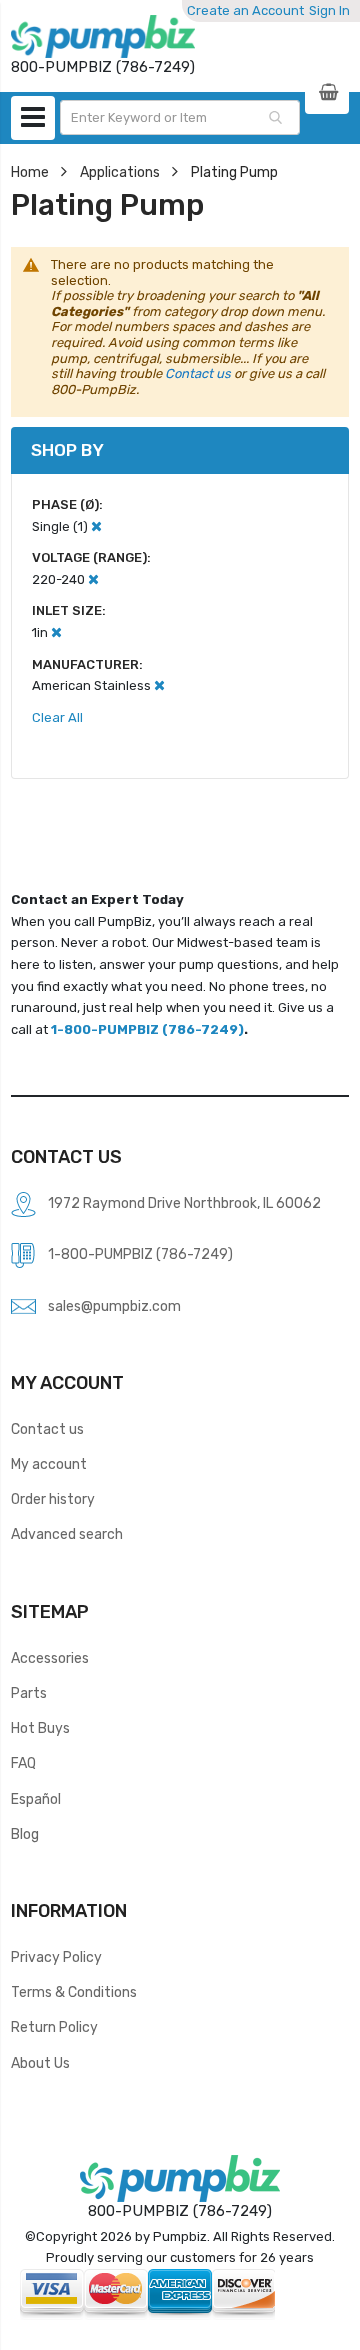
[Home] (103, 36)
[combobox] (180, 117)
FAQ (23, 1763)
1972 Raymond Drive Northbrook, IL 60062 (184, 1203)
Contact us (198, 373)
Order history (53, 1499)
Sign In (329, 10)
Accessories (50, 1658)
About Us (40, 2063)
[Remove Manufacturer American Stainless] (159, 685)
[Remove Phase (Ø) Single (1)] (96, 526)
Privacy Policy (56, 1957)
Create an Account (245, 10)
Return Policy (54, 2027)
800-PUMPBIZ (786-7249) (180, 2211)
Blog (25, 1834)
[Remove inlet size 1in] (56, 632)
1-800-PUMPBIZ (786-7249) (147, 1029)
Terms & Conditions (74, 1992)
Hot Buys (40, 1728)
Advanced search (67, 1534)
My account (49, 1464)
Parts (29, 1693)
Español (36, 1799)
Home (30, 172)
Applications (120, 172)
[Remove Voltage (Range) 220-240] (93, 579)
